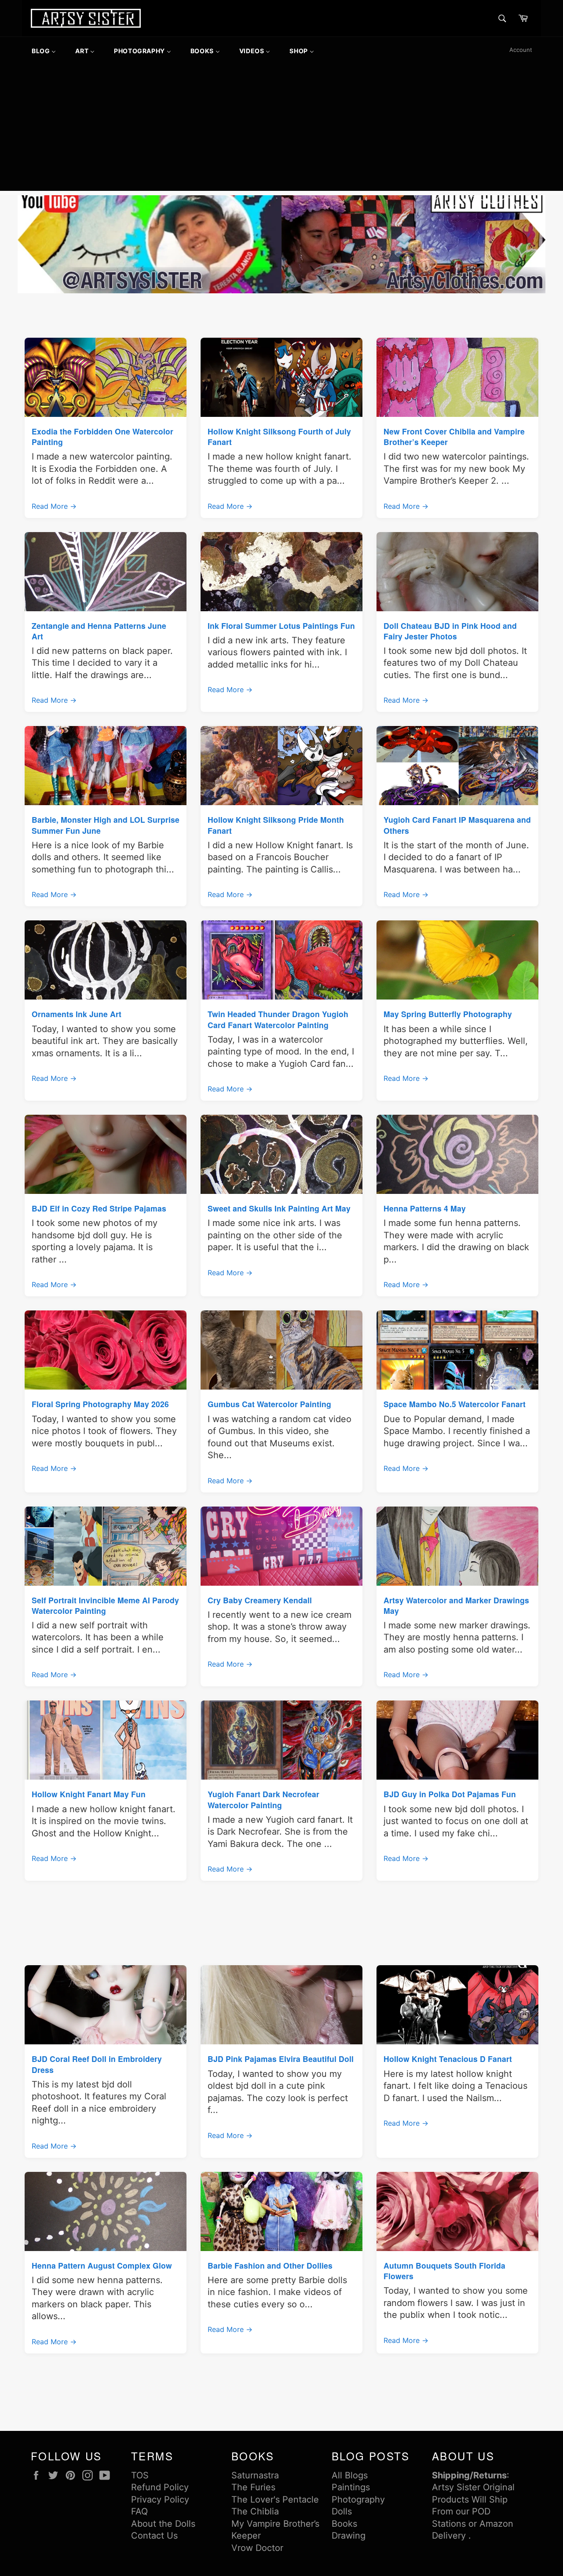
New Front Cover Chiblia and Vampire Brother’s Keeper (454, 436)
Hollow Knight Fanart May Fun (89, 1794)
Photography (358, 2499)
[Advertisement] (281, 129)
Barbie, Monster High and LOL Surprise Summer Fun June (106, 825)
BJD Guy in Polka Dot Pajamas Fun (450, 1794)
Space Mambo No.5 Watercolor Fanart (455, 1404)
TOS (140, 2475)
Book (342, 2524)
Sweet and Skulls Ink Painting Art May (279, 1208)
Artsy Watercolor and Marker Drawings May (456, 1605)
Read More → (54, 506)
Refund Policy (160, 2487)
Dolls (342, 2511)
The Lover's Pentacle (275, 2499)
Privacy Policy (160, 2499)
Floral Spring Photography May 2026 (100, 1404)
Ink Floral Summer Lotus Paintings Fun (281, 626)
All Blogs (350, 2475)
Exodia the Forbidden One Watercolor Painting (102, 436)
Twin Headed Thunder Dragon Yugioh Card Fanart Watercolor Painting (278, 1019)
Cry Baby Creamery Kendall (260, 1600)
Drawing (349, 2536)
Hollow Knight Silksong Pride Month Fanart (276, 825)
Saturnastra (255, 2475)
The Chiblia (255, 2511)
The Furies (253, 2487)
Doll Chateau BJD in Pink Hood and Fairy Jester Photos (450, 631)
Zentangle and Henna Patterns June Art (99, 631)
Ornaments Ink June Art (77, 1014)
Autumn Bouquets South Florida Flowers (444, 2271)
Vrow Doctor (257, 2548)
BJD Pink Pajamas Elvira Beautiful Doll (281, 2059)
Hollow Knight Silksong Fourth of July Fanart (279, 436)
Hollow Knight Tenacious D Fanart (448, 2059)
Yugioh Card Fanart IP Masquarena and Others (457, 825)
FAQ (139, 2511)
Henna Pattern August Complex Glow (102, 2265)
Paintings (351, 2487)
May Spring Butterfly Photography (448, 1014)
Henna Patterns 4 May (425, 1208)
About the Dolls (163, 2524)
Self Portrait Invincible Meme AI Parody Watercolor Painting (105, 1605)
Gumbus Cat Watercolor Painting (269, 1404)
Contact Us (154, 2536)
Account (521, 50)
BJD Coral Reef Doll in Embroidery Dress (97, 2064)
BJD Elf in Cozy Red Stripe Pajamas (99, 1208)
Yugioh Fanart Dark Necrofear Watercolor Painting (263, 1799)
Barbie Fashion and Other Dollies (270, 2265)
